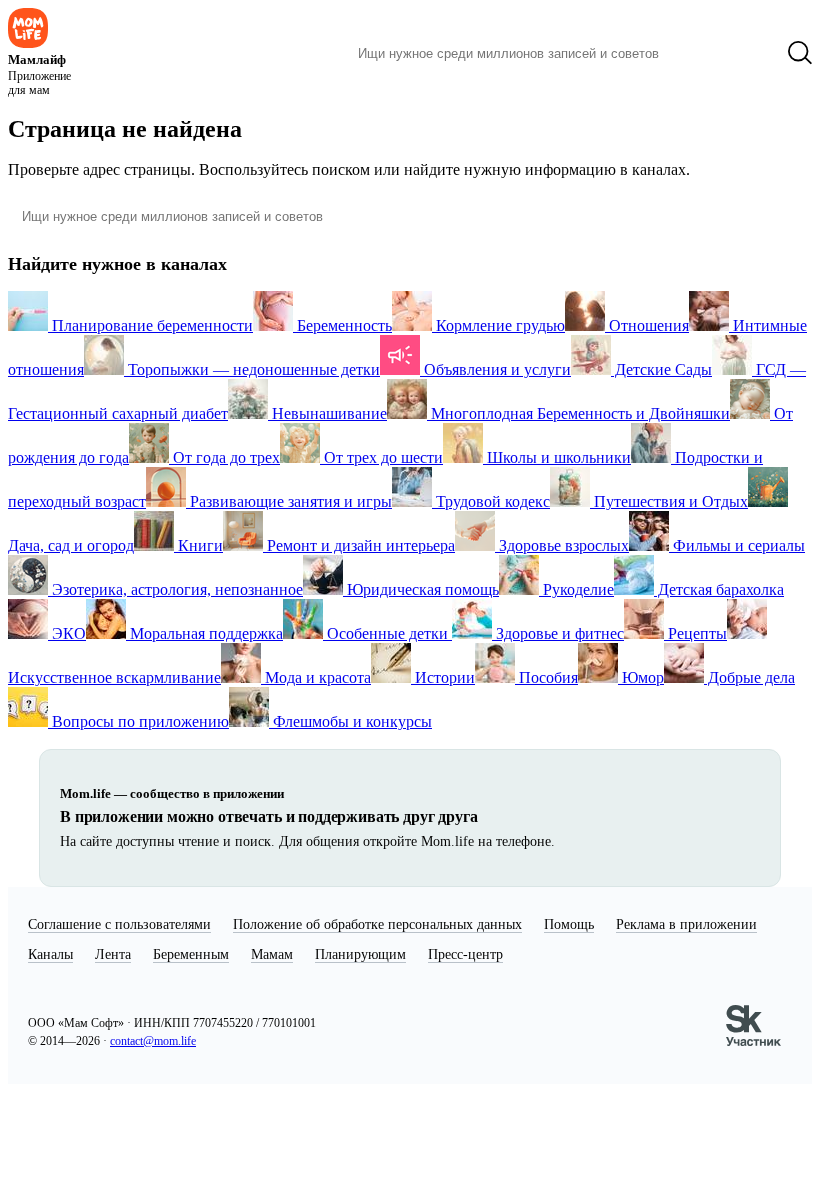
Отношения (647, 325)
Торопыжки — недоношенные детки (252, 369)
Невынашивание (327, 413)
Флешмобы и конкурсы (350, 721)
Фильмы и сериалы (737, 545)
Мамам (272, 954)
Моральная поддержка (204, 633)
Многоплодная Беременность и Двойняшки (578, 413)
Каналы (50, 954)
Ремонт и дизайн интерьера (359, 545)
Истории (443, 677)
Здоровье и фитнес (558, 633)
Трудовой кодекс (491, 501)
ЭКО (67, 633)
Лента (113, 954)
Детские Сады (661, 369)
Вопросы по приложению (138, 721)
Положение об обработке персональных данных (377, 924)
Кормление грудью (498, 325)
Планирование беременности (150, 325)
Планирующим (360, 954)
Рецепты (695, 633)
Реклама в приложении (686, 924)
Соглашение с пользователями (119, 924)
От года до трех (224, 457)
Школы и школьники (557, 457)
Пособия (546, 677)
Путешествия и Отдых (669, 501)
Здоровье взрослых (562, 545)
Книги (198, 545)
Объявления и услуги (495, 369)
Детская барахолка (719, 589)
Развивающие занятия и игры (289, 501)
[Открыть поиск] (800, 53)
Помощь (569, 924)
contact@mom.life (153, 1041)
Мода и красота (316, 677)
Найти (704, 53)
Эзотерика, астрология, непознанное (175, 589)
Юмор (641, 677)
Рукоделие (576, 589)
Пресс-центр (465, 954)
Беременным (191, 954)
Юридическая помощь (421, 589)
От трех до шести (381, 457)
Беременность (342, 325)
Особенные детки (387, 633)
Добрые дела (749, 677)
